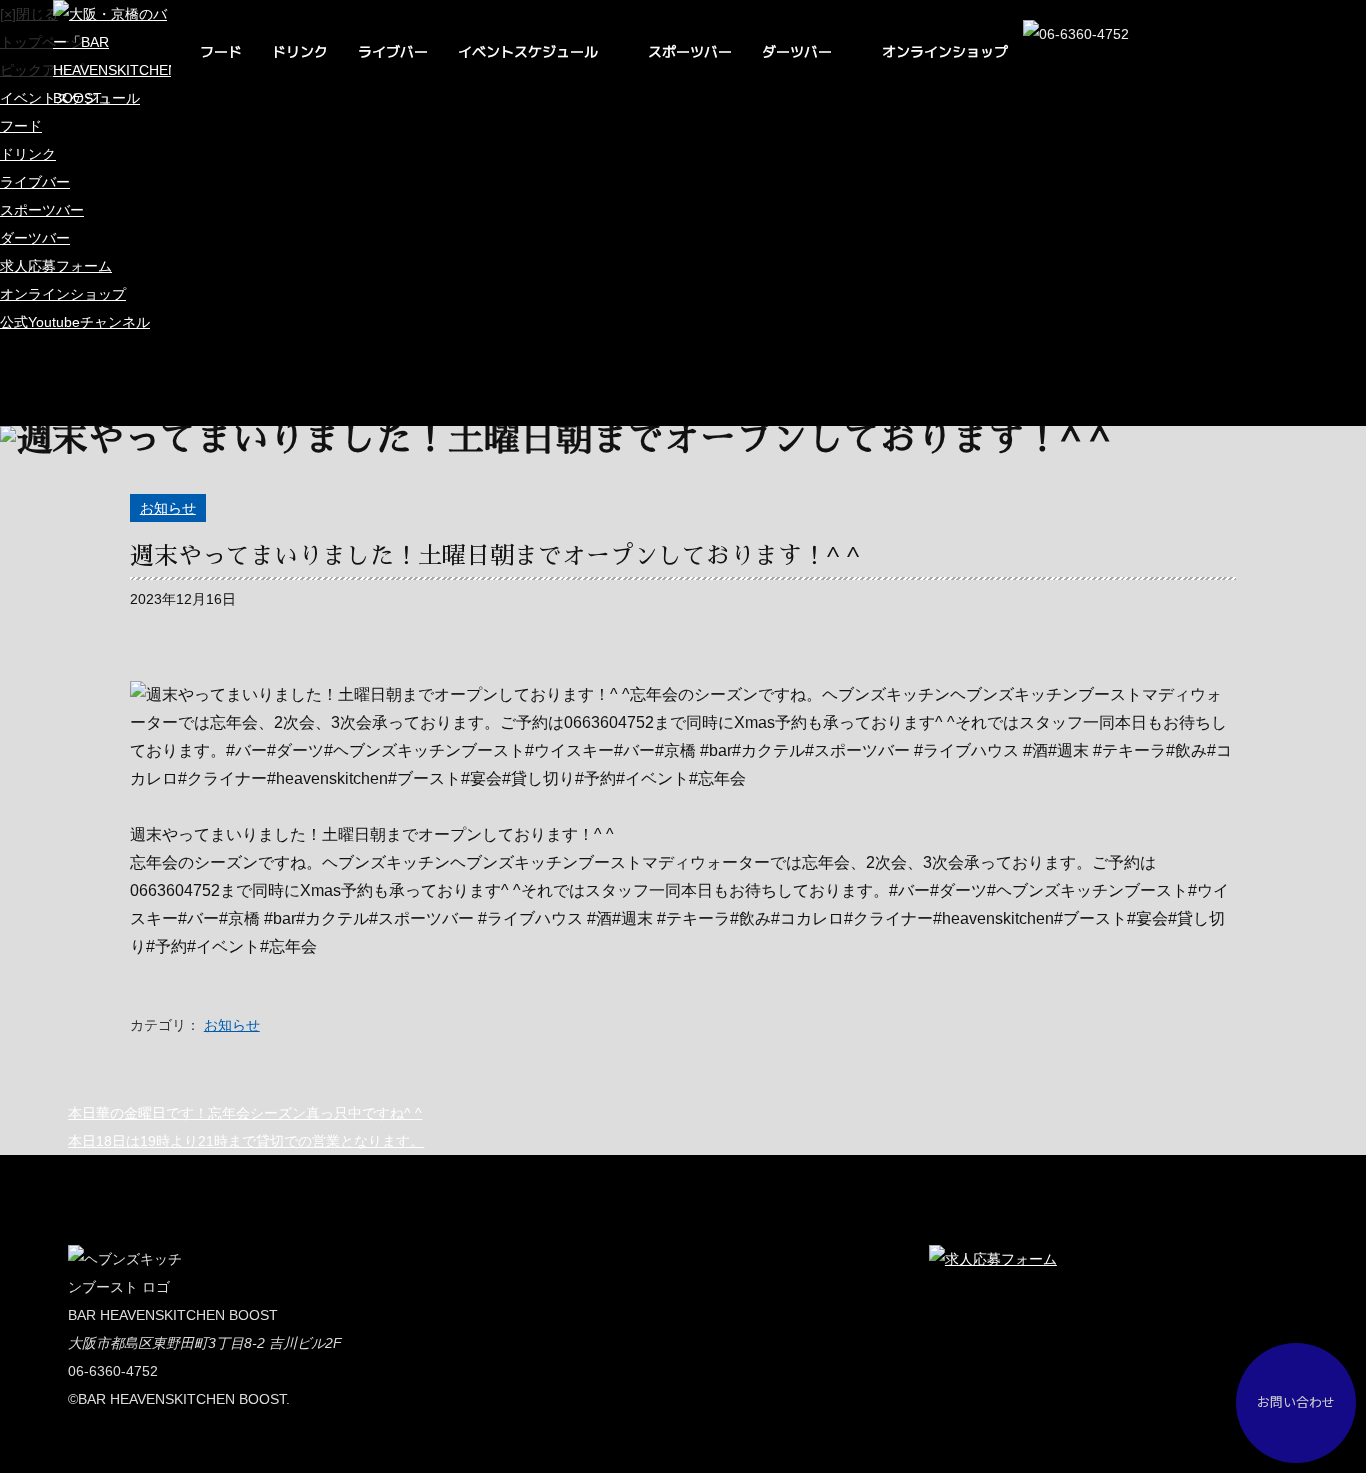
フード (221, 51)
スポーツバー (690, 51)
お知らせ (168, 508)
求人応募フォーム (56, 266)
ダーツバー (797, 51)
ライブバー (393, 51)
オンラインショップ (945, 51)
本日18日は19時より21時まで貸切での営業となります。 (246, 1141)
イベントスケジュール (528, 51)
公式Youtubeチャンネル (75, 322)
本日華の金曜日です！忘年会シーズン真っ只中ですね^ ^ (245, 1113)
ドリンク (300, 51)
